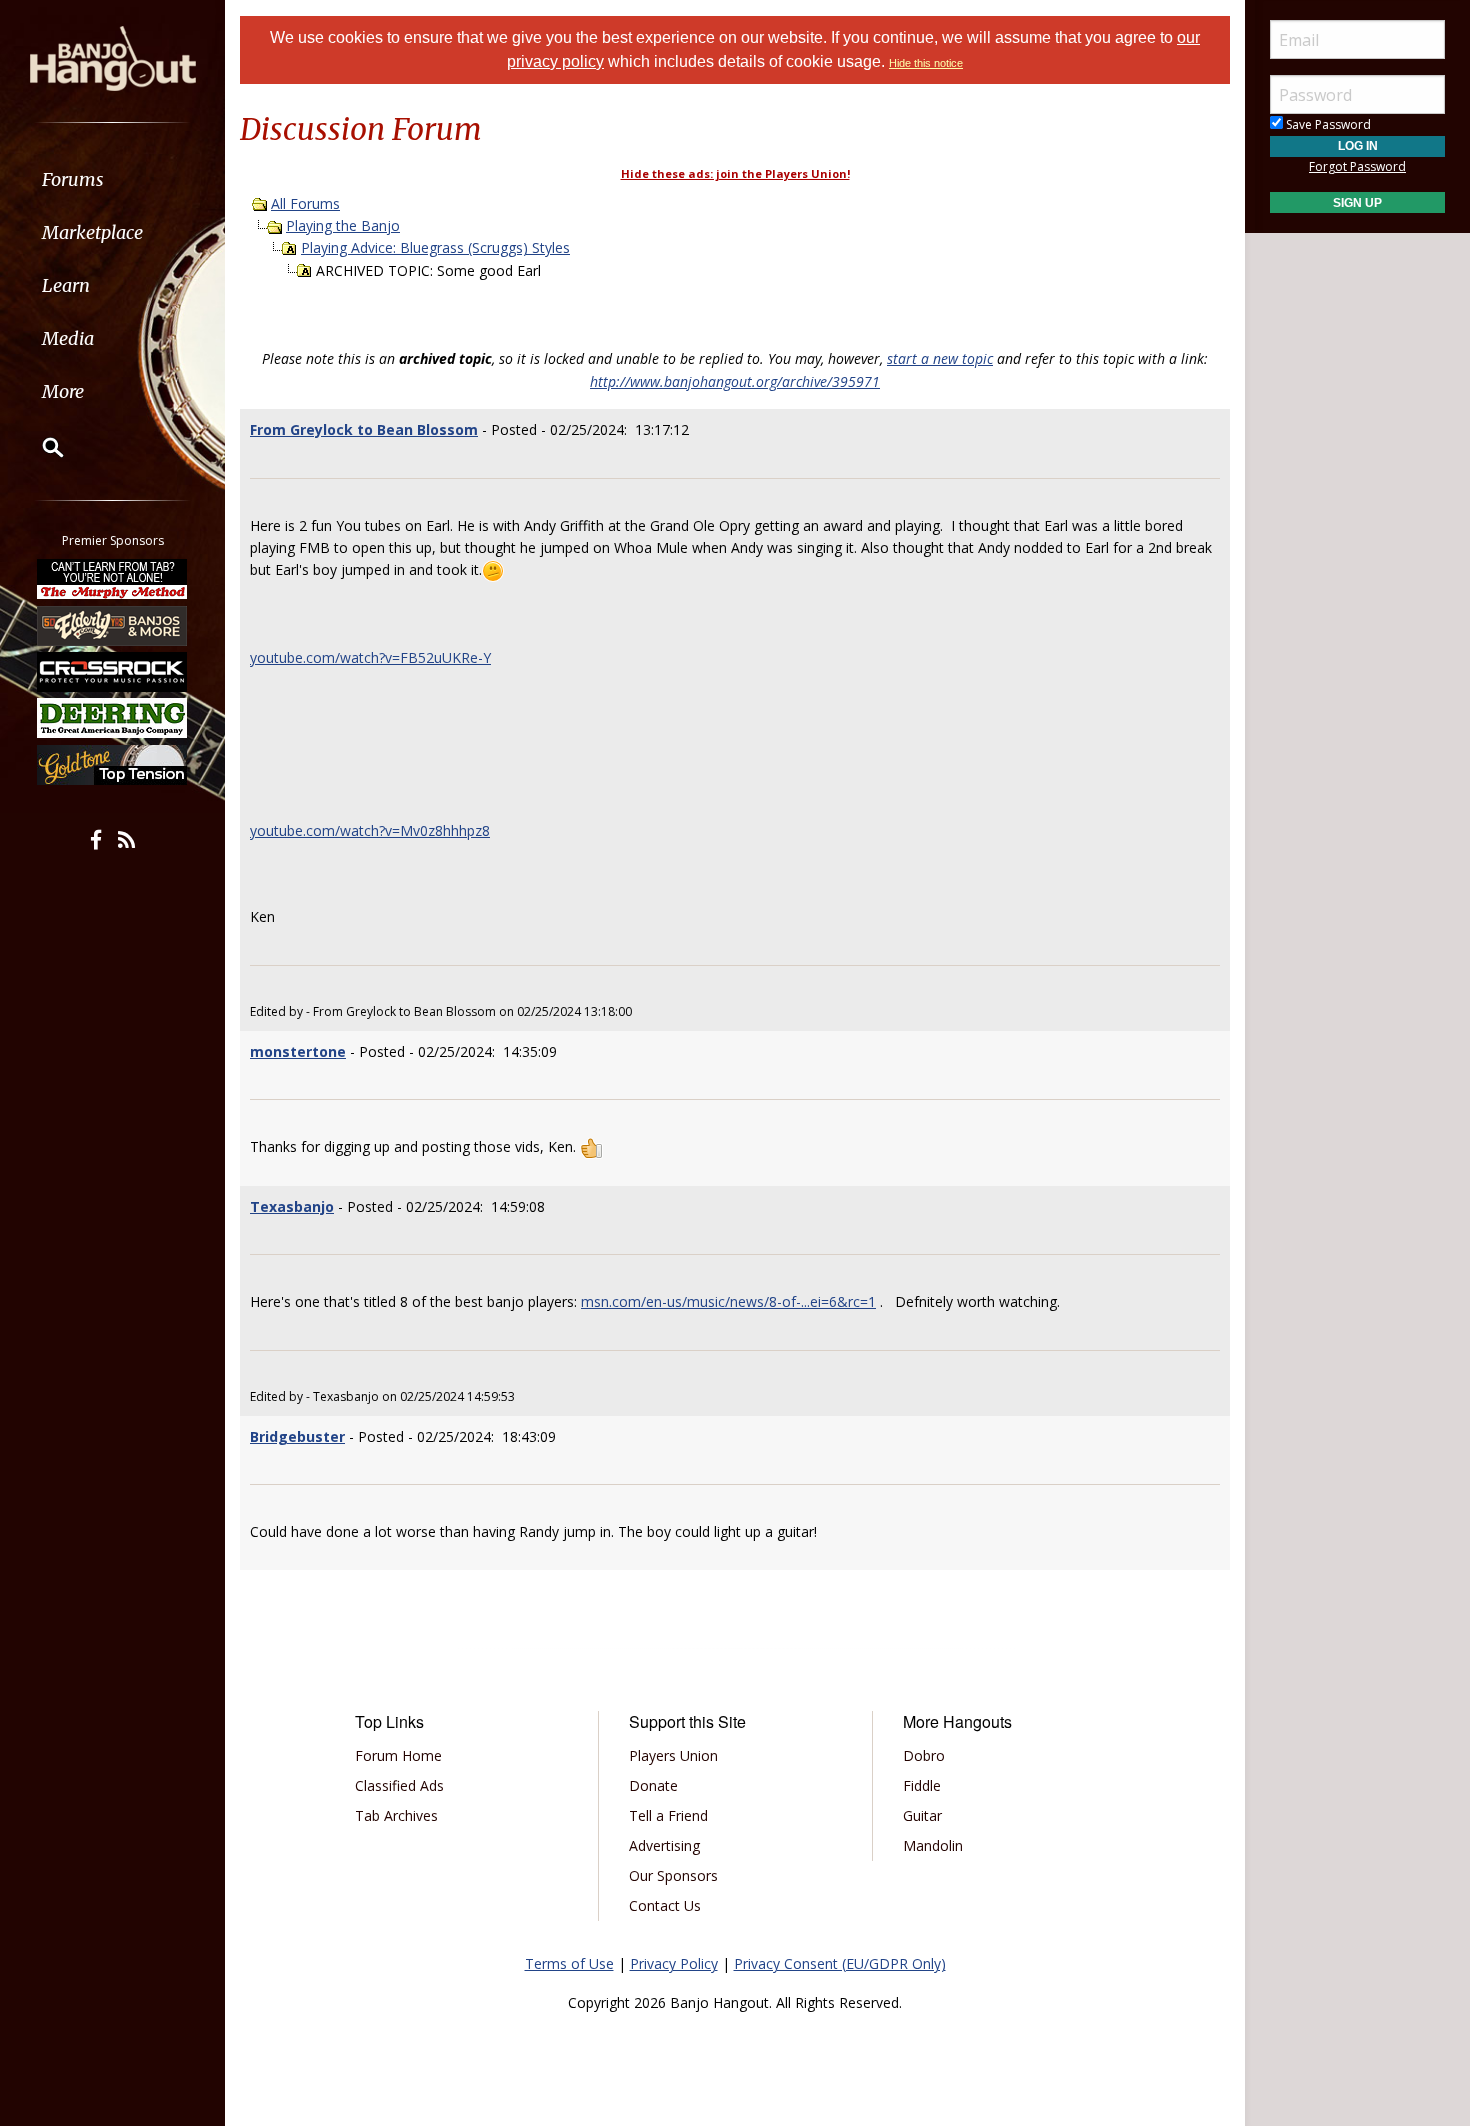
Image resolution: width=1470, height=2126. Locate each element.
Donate (653, 1785)
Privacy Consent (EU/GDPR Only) (840, 1963)
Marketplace (92, 232)
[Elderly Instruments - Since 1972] (113, 625)
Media (68, 338)
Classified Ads (399, 1785)
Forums (73, 179)
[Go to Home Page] (113, 57)
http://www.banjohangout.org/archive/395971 (735, 381)
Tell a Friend (668, 1815)
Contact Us (665, 1905)
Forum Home (398, 1755)
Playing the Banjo (343, 225)
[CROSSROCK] (113, 672)
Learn (66, 285)
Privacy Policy (674, 1963)
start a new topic (940, 358)
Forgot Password (1357, 166)
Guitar (922, 1815)
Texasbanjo (292, 1206)
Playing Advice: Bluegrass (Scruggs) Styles (435, 247)
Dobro (924, 1755)
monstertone (298, 1051)
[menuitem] (112, 179)
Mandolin (933, 1845)
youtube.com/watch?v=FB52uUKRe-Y (370, 657)
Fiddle (922, 1785)
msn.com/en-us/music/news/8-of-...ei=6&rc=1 (728, 1301)
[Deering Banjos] (113, 718)
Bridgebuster (297, 1436)
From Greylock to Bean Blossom (364, 429)
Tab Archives (396, 1815)
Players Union (673, 1755)
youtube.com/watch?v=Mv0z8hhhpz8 (370, 830)
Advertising (664, 1845)
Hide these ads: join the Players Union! (735, 173)
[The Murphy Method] (113, 579)
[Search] (40, 447)
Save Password (1327, 124)
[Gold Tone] (113, 765)
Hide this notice (926, 63)
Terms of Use (569, 1963)
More (63, 391)
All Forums (305, 203)
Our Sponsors (673, 1875)
